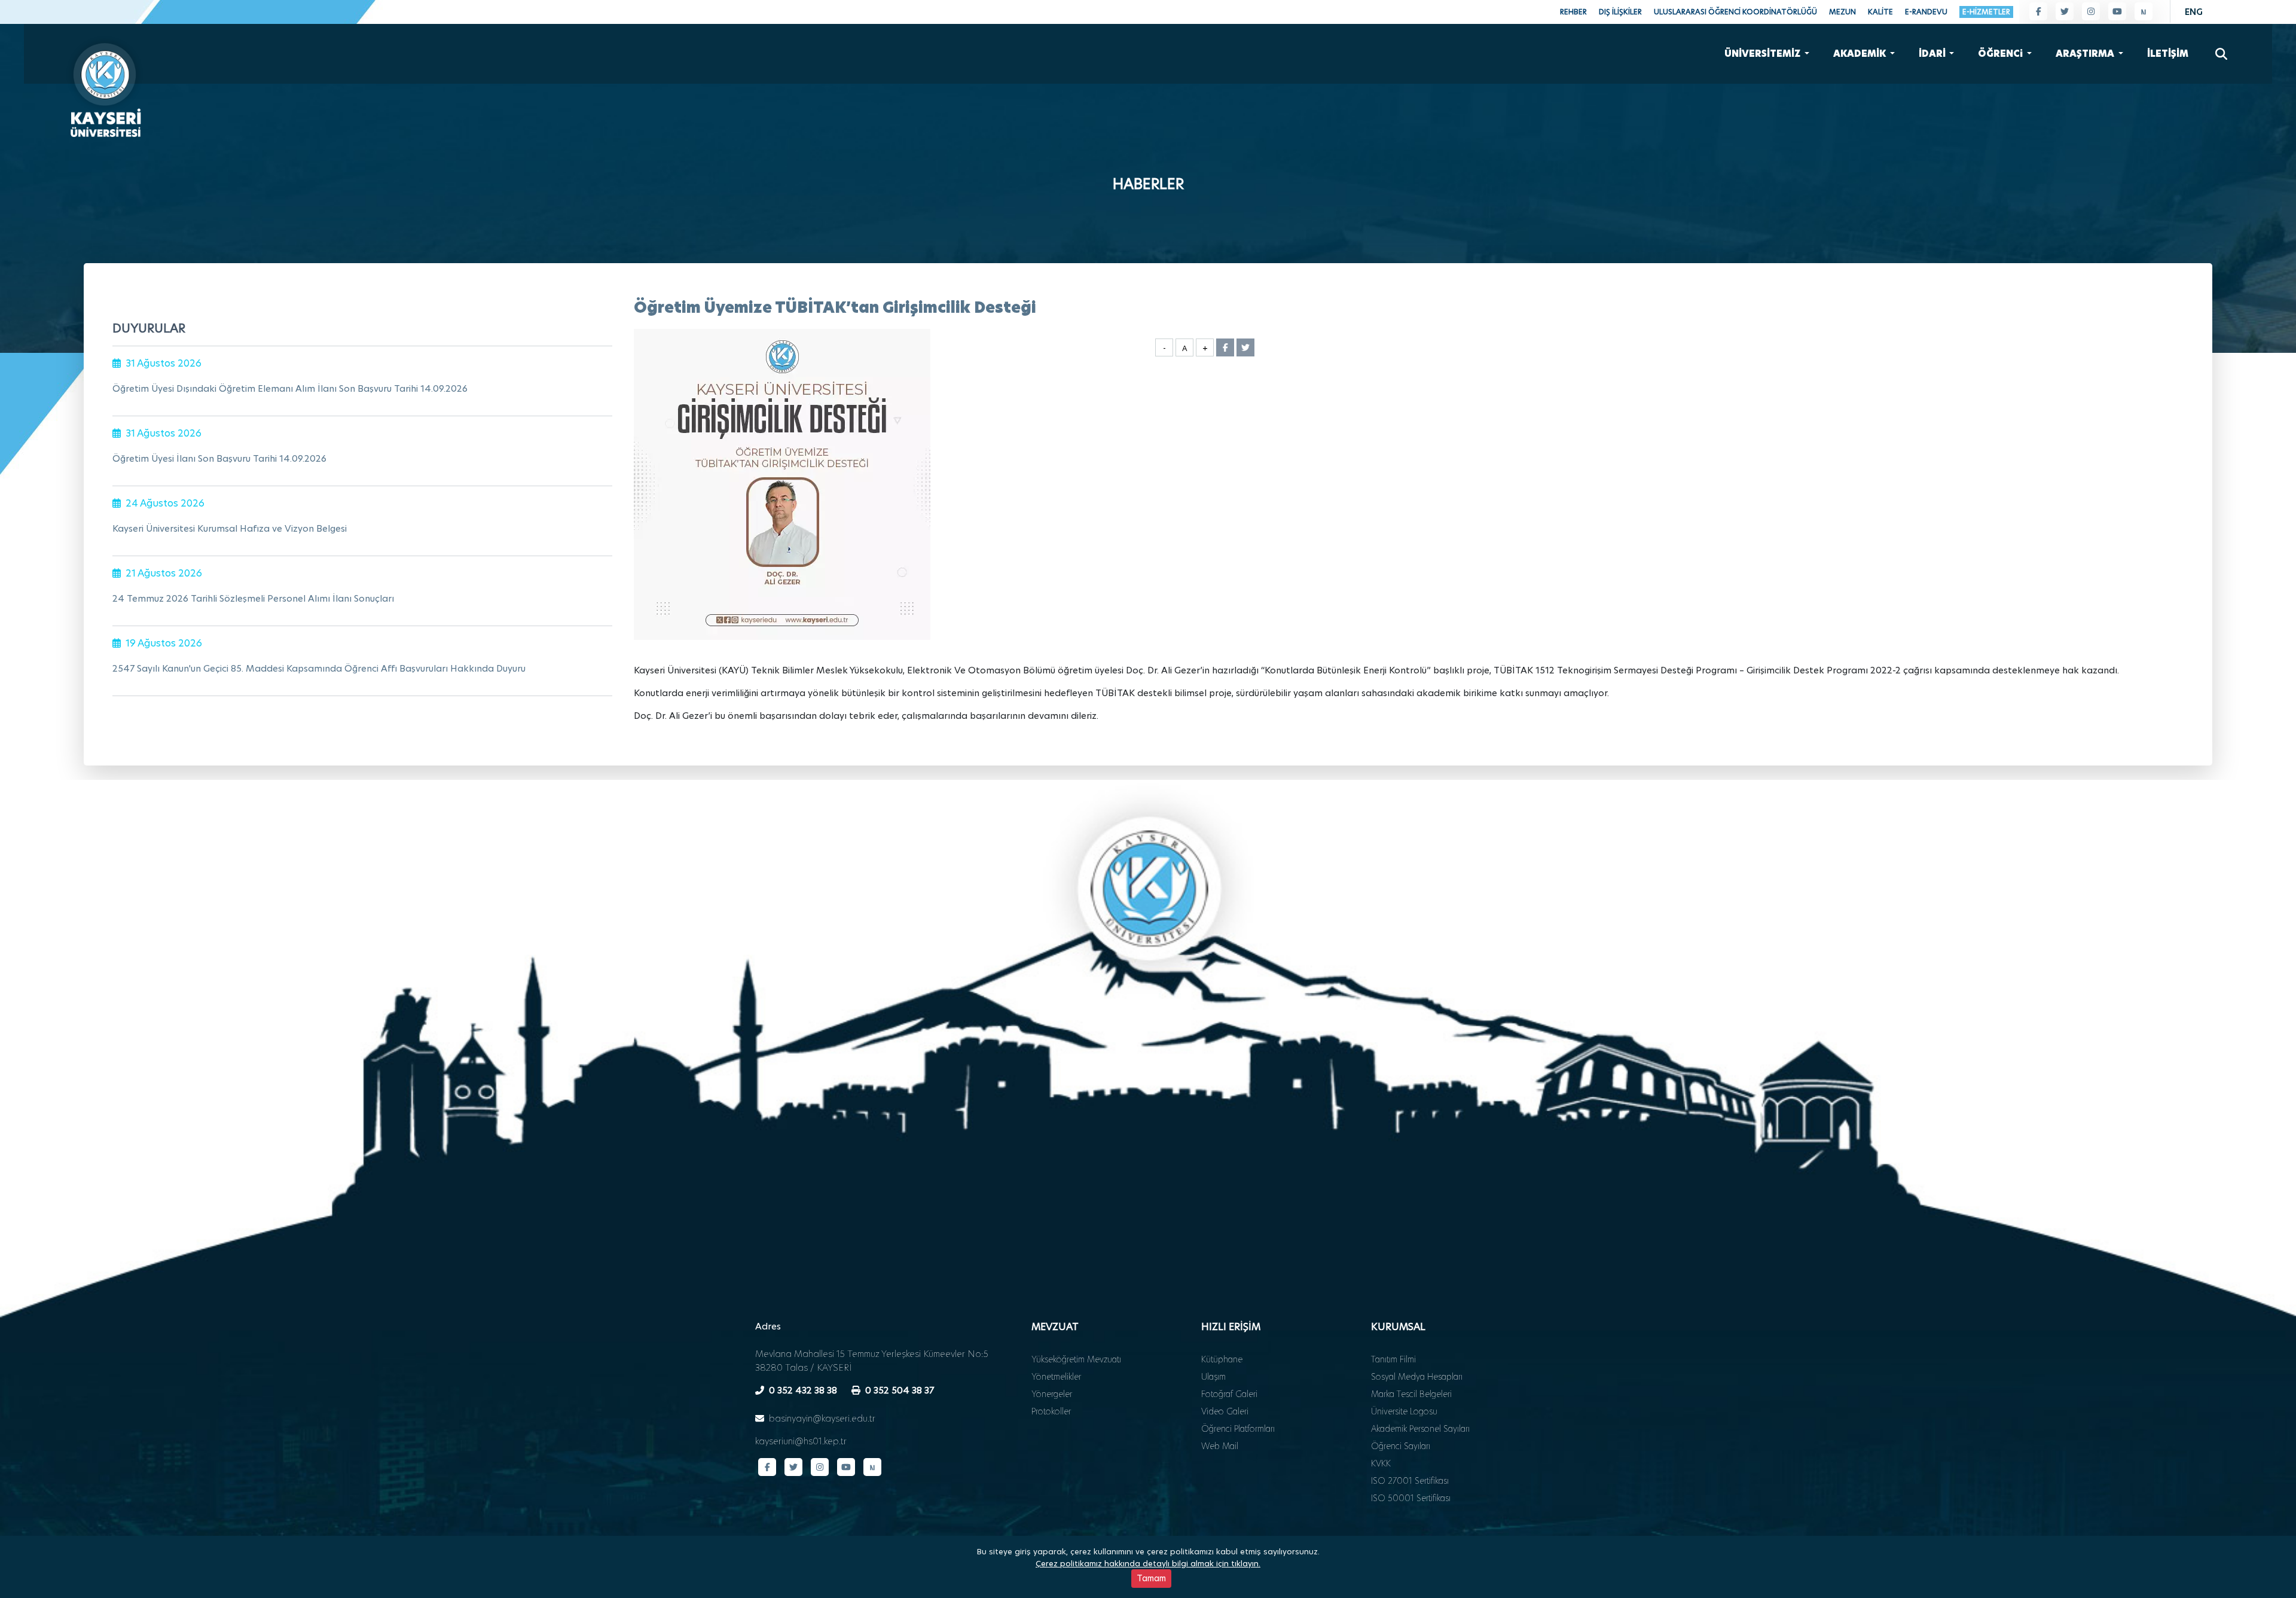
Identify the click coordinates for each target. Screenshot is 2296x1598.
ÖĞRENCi (2001, 54)
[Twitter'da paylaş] (1245, 347)
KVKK (1381, 1463)
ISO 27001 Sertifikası (1410, 1481)
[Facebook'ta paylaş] (1225, 347)
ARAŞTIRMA (2086, 54)
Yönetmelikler (1056, 1377)
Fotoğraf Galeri (1229, 1394)
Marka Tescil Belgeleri (1411, 1394)
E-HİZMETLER (1986, 12)
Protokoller (1051, 1411)
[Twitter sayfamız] (2065, 11)
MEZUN (1842, 12)
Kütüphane (1222, 1359)
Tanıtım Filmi (1393, 1359)
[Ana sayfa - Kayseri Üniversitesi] (105, 86)
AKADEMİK (1860, 54)
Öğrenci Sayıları (1401, 1446)
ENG (2194, 12)
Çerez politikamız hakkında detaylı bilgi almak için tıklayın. (1148, 1563)
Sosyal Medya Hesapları (1417, 1377)
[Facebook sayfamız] (2038, 11)
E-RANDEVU (1926, 12)
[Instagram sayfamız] (2091, 11)
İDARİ (1933, 54)
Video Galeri (1225, 1411)
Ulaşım (1213, 1377)
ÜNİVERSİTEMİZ (1763, 54)
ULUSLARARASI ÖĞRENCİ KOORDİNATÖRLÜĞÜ (1735, 12)
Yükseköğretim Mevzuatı (1076, 1359)
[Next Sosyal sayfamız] (2144, 11)
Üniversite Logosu (1404, 1411)
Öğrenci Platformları (1238, 1429)
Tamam (1151, 1578)
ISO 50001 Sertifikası (1411, 1498)
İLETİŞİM (2168, 54)
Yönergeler (1052, 1394)
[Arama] (2221, 54)
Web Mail (1220, 1446)
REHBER (1573, 12)
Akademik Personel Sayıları (1420, 1429)
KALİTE (1880, 12)
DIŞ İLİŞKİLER (1620, 12)
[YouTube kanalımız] (2117, 11)
